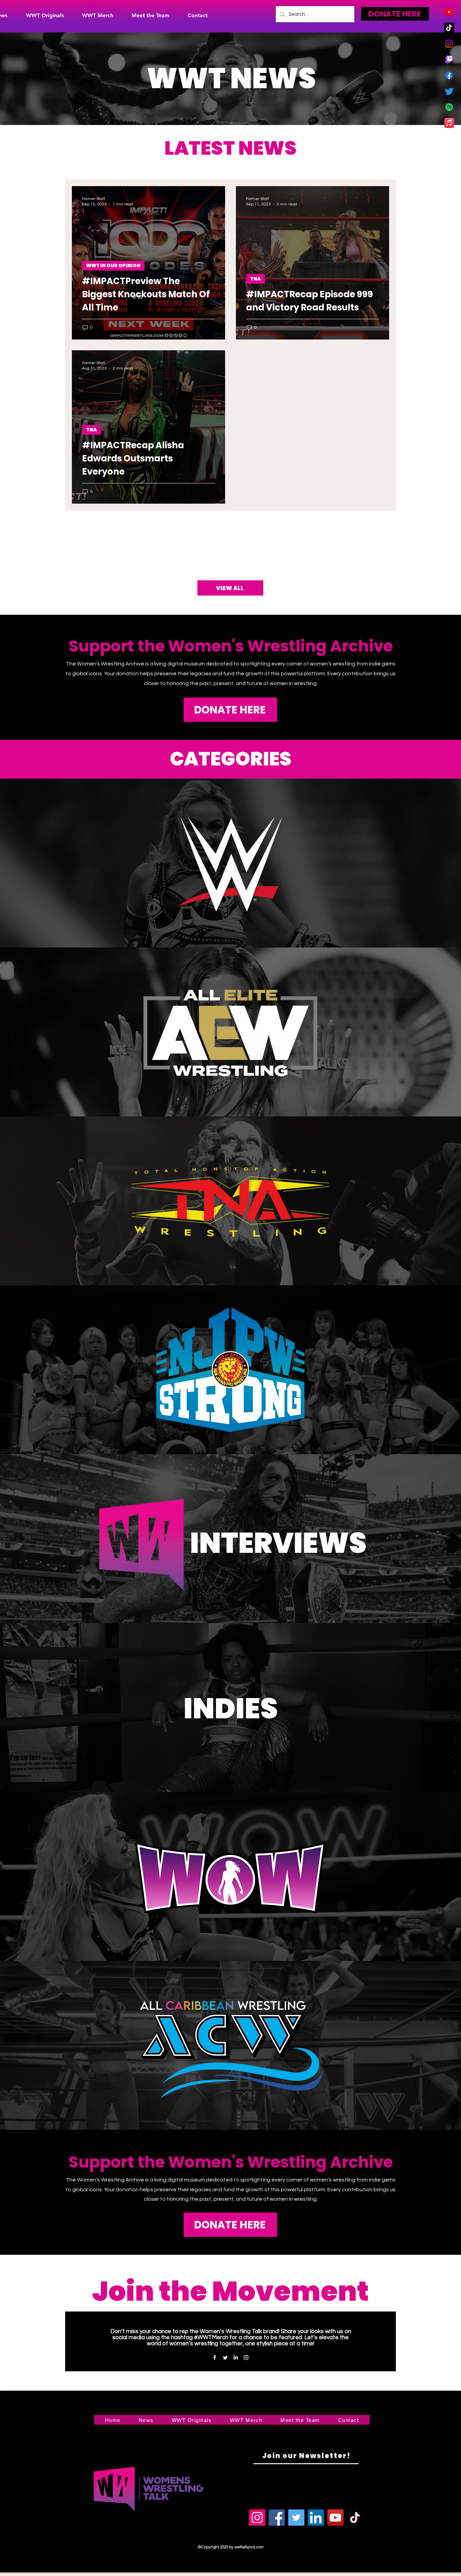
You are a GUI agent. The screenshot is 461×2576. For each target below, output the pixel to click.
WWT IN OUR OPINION (113, 266)
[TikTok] (449, 28)
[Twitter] (449, 91)
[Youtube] (449, 12)
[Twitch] (449, 59)
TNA (255, 279)
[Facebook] (449, 75)
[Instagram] (449, 44)
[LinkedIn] (236, 2357)
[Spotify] (449, 107)
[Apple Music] (449, 123)
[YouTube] (335, 2518)
